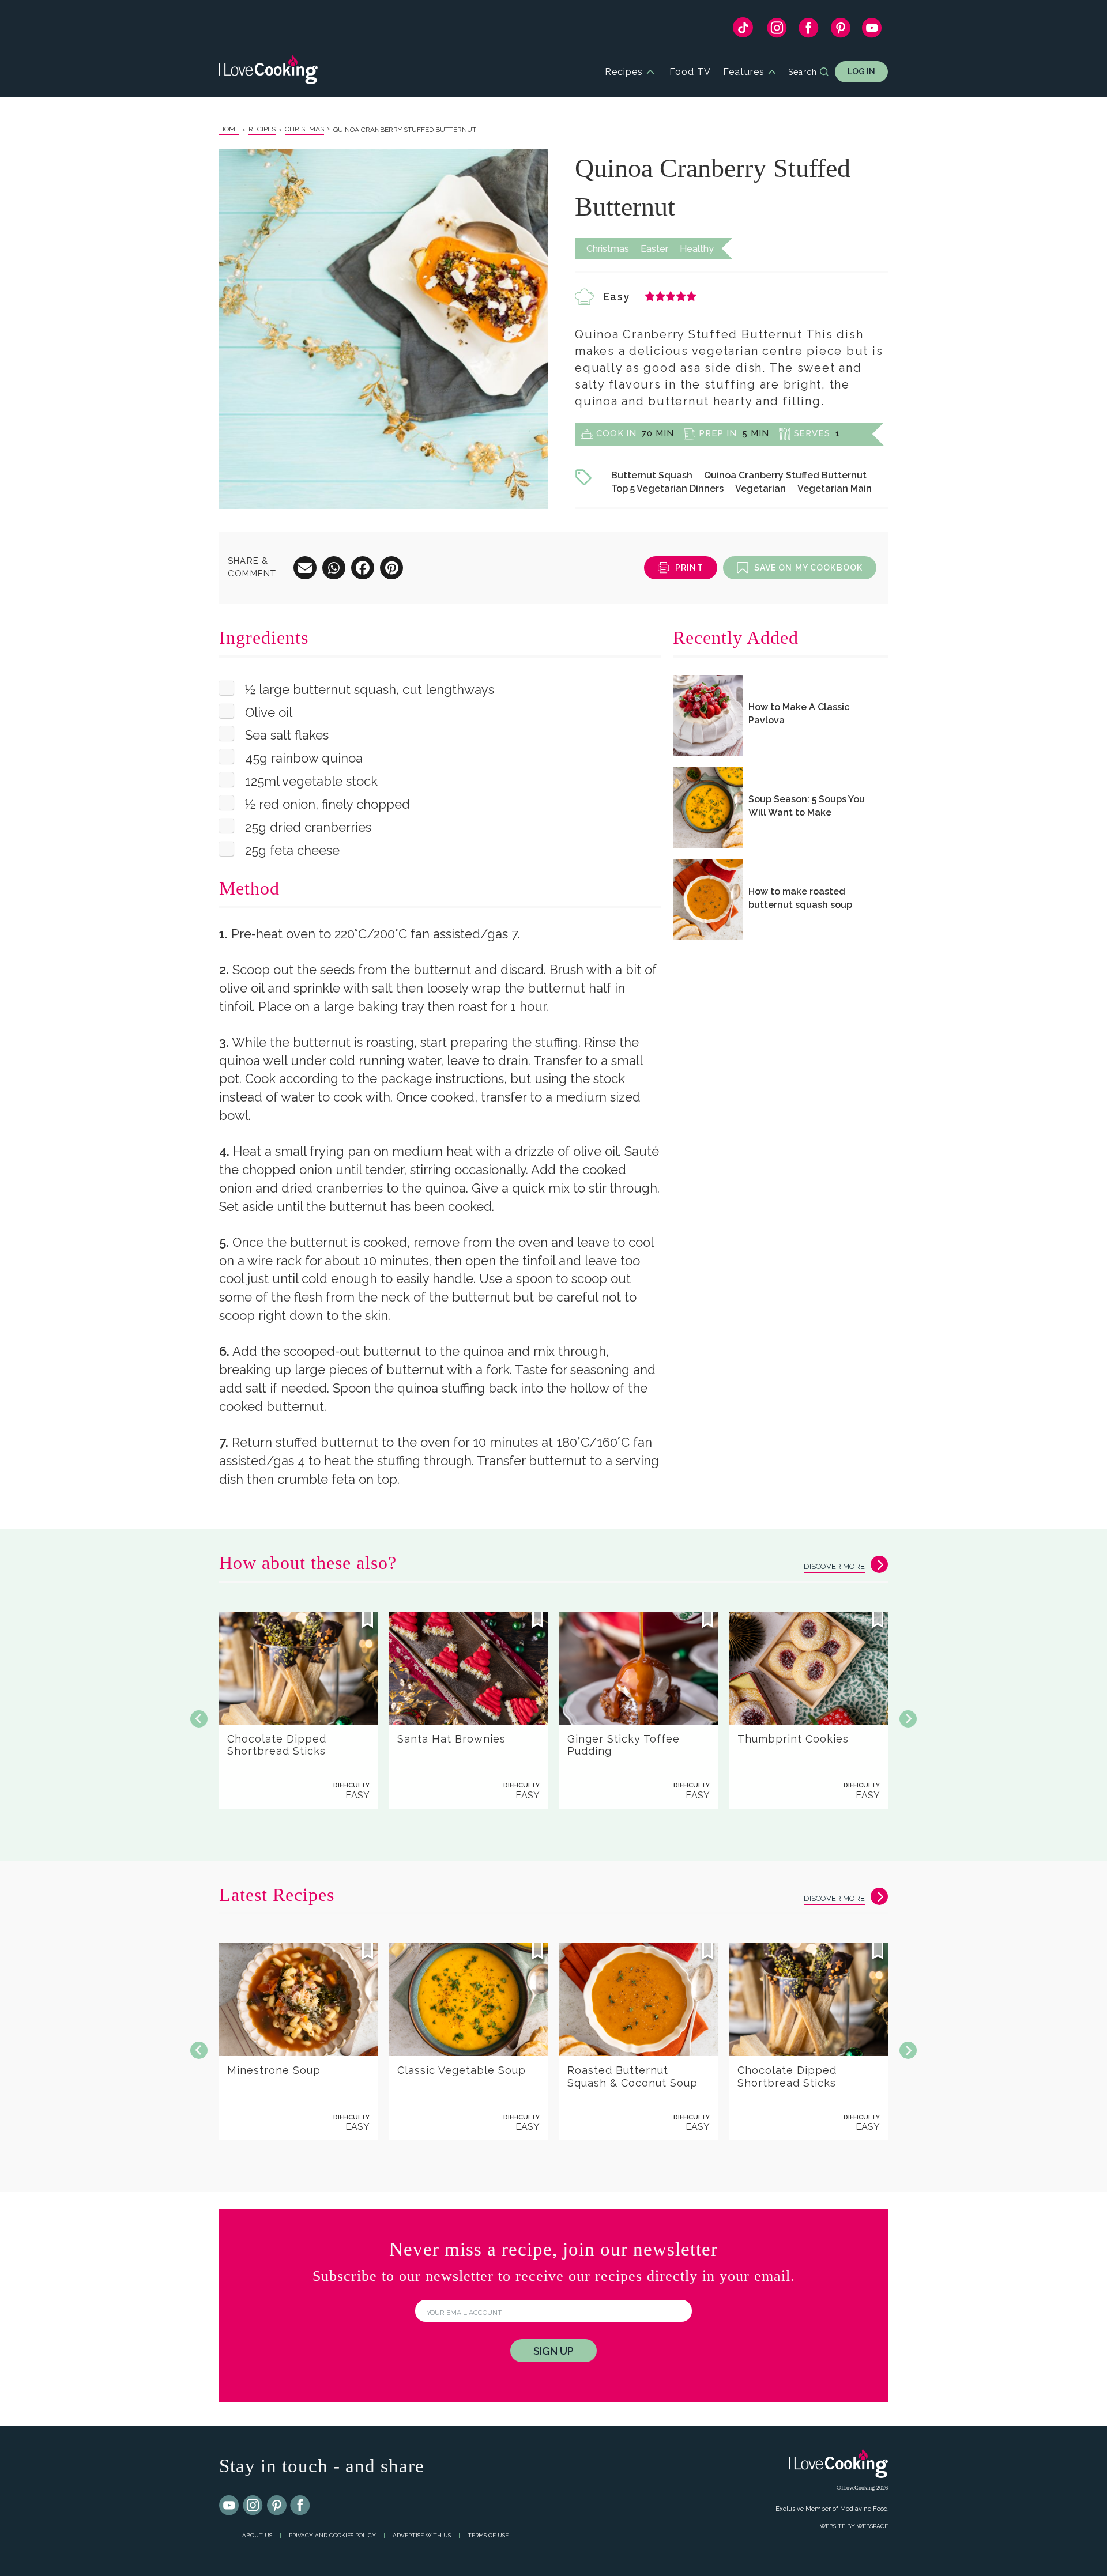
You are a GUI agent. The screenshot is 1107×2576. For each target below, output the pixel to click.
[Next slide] (908, 1719)
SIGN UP (553, 2351)
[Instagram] (777, 31)
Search (803, 72)
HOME (229, 129)
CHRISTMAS (304, 129)
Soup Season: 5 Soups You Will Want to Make (807, 806)
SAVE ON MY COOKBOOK (808, 568)
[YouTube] (872, 31)
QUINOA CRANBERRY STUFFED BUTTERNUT (405, 130)
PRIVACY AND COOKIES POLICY (332, 2535)
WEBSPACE (872, 2526)
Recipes (624, 72)
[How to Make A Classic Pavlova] (708, 715)
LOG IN (861, 71)
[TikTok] (743, 30)
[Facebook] (809, 31)
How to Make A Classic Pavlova (799, 714)
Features (744, 72)
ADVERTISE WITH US (422, 2535)
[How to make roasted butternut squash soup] (708, 900)
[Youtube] (229, 2506)
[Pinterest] (840, 31)
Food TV (690, 72)
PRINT (689, 568)
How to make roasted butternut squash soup (800, 898)
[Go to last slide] (199, 1719)
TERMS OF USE (488, 2535)
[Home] (268, 72)
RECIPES (262, 129)
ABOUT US (257, 2535)
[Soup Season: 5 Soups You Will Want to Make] (708, 808)
